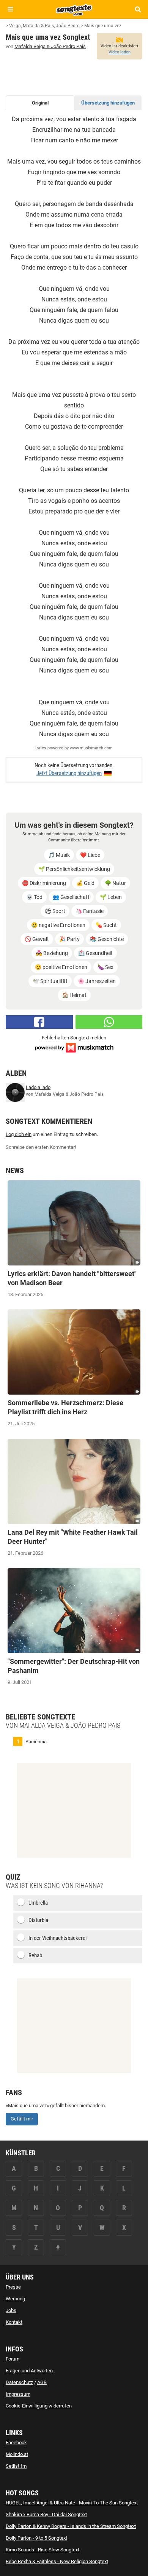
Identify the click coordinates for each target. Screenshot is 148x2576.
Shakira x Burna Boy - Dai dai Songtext (46, 2514)
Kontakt (14, 2322)
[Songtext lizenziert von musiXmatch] (74, 1047)
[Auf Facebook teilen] (39, 1022)
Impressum (18, 2394)
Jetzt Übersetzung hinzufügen (69, 773)
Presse (13, 2287)
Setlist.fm (16, 2466)
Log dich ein (19, 1134)
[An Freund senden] (109, 1022)
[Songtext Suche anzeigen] (138, 9)
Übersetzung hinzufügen (108, 103)
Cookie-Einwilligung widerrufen (39, 2406)
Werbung (15, 2299)
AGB (42, 2382)
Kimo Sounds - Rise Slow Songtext (43, 2550)
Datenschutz (19, 2382)
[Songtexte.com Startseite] (74, 9)
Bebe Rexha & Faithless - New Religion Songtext (57, 2561)
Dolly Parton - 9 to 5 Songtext (36, 2538)
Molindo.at (17, 2454)
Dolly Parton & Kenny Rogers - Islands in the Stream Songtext (71, 2526)
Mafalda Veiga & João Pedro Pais (50, 46)
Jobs (11, 2310)
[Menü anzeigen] (10, 9)
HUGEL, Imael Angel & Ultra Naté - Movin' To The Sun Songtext (72, 2503)
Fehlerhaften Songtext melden (74, 1038)
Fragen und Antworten (29, 2371)
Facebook (16, 2443)
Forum (13, 2359)
